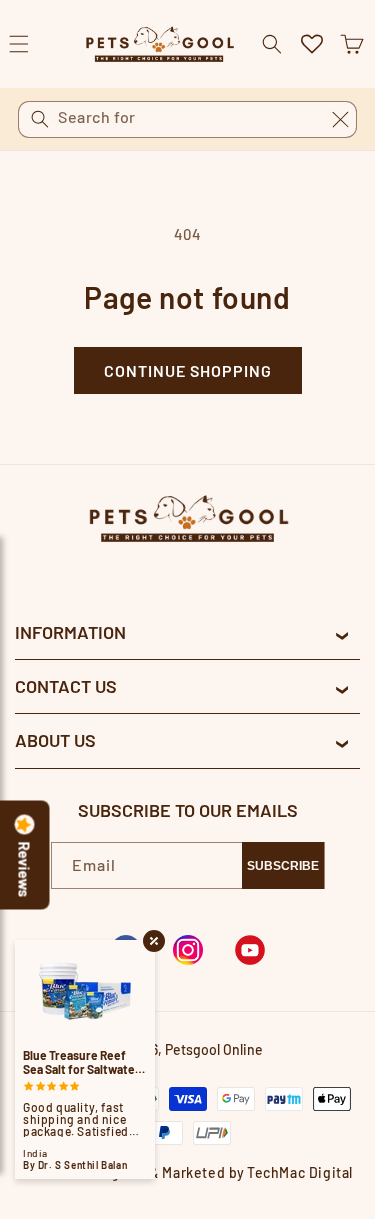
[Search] (40, 119)
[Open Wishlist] (312, 44)
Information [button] (70, 632)
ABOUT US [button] (55, 740)
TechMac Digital (300, 1172)
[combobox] (187, 119)
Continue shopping (188, 370)
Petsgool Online (214, 1049)
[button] (352, 44)
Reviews (25, 870)
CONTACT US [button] (66, 686)
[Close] (340, 119)
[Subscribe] (283, 865)
